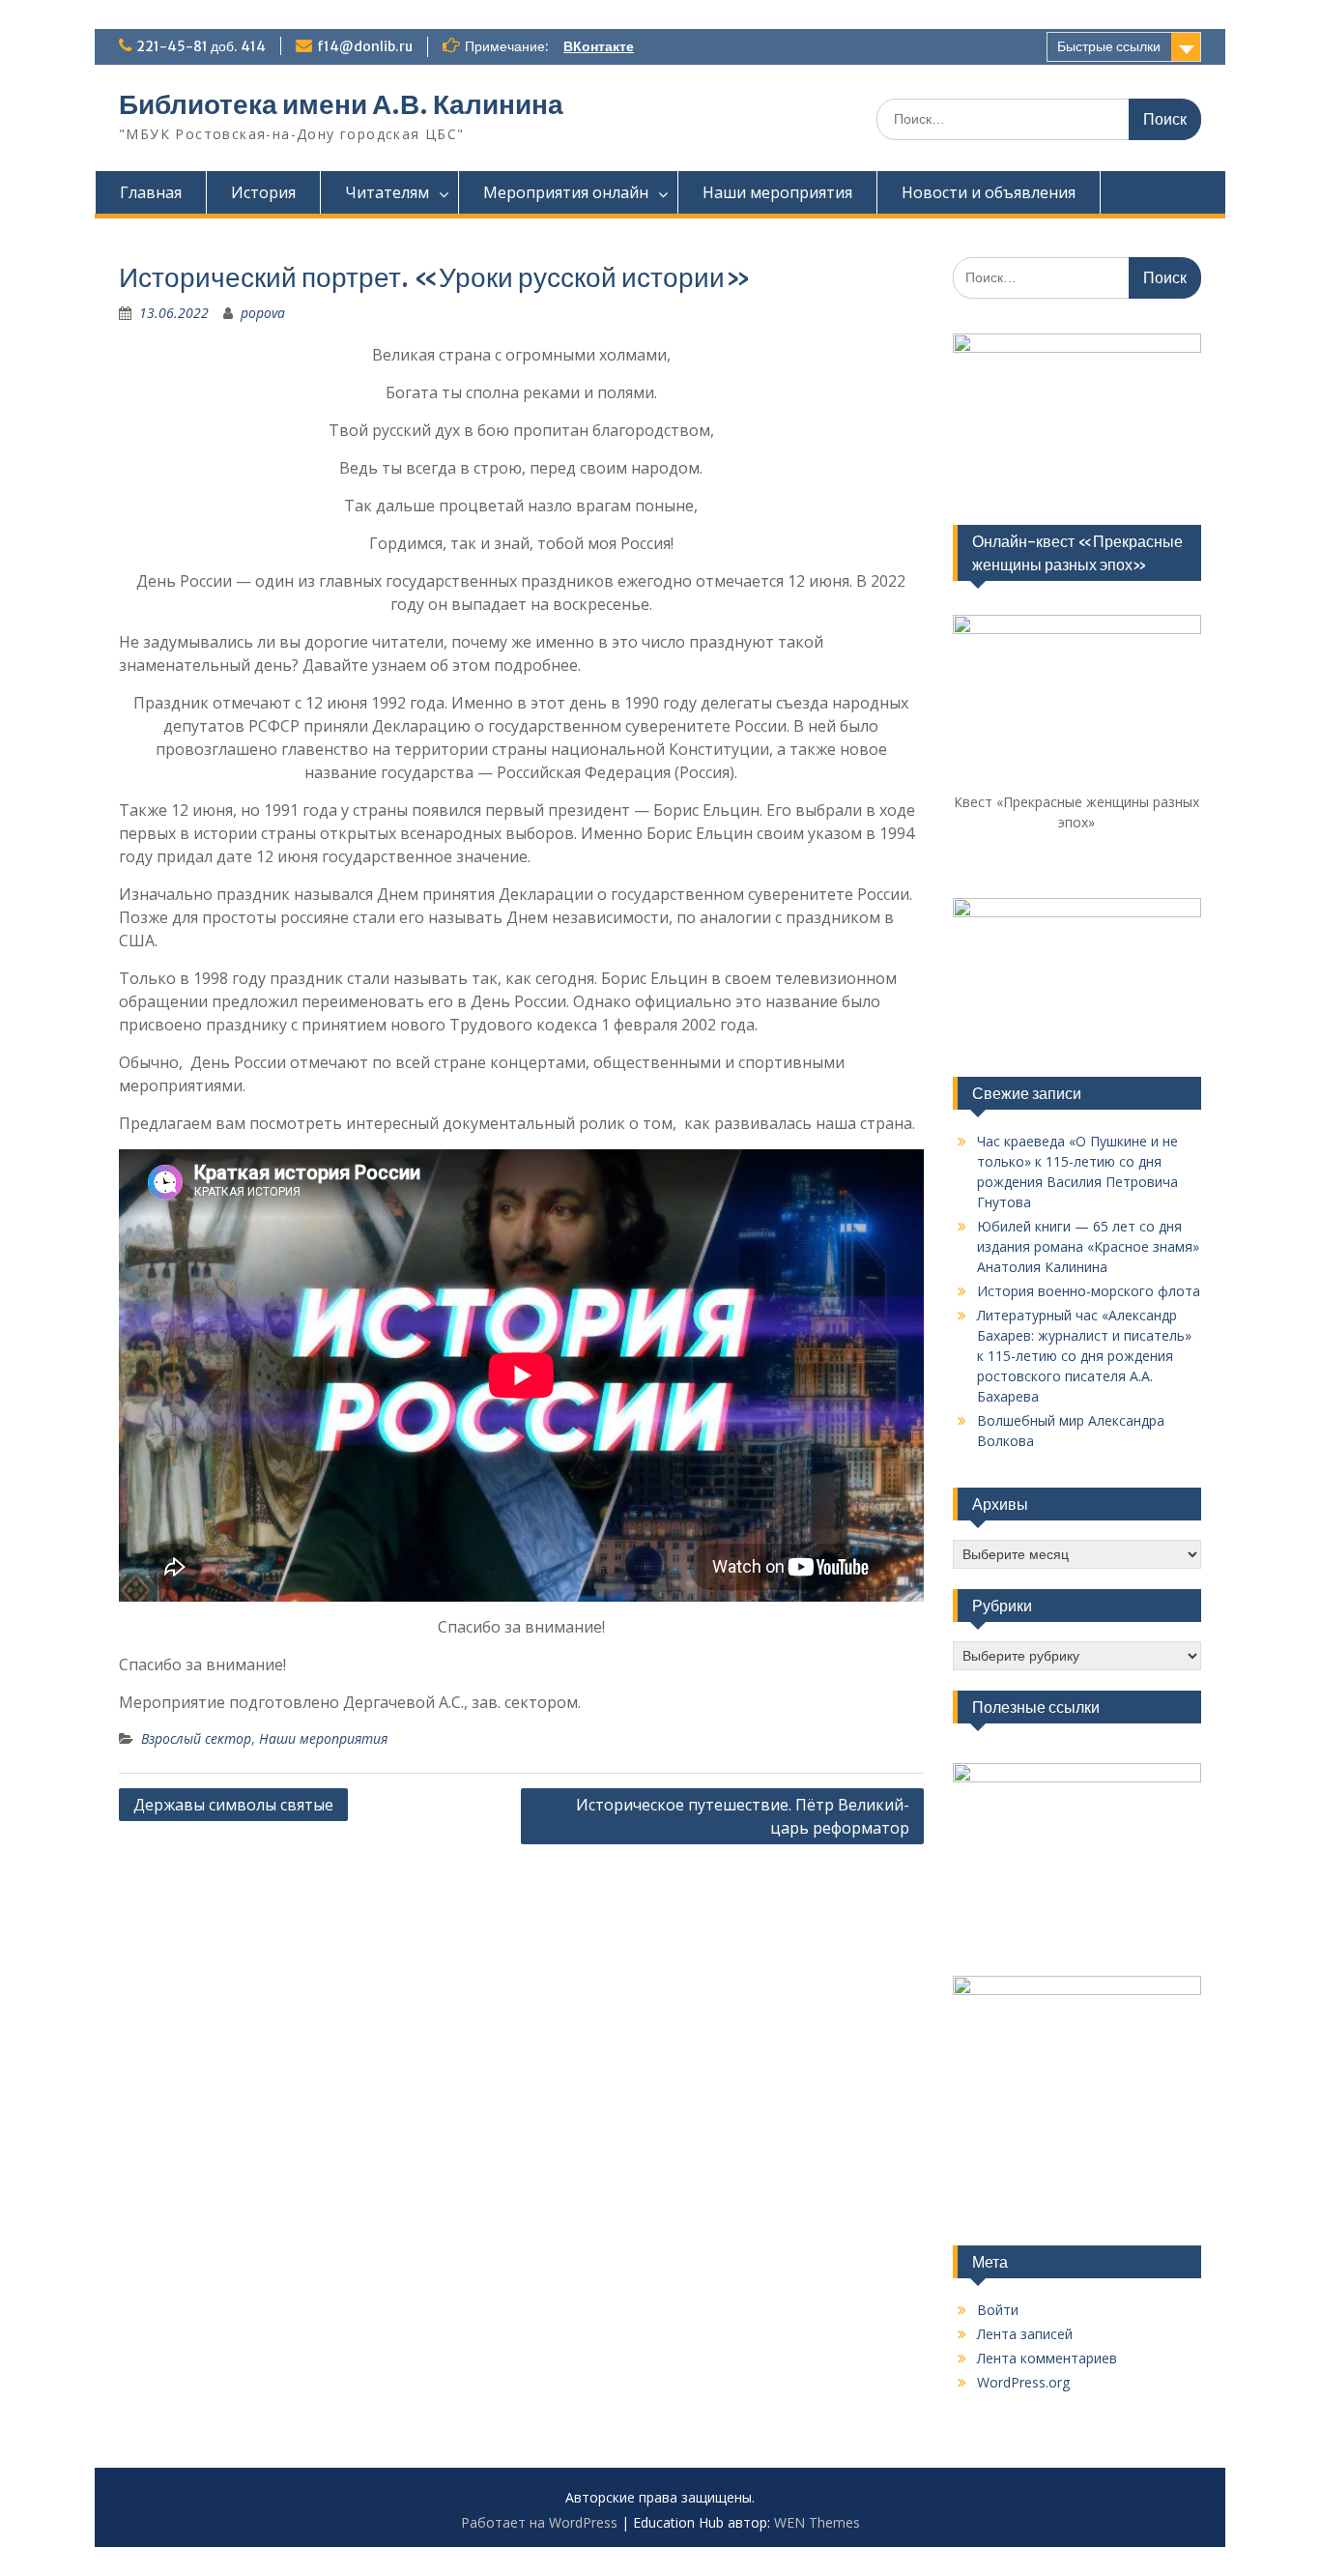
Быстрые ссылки (1109, 46)
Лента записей (1025, 2334)
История (263, 192)
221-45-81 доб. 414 (201, 46)
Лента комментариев (1047, 2358)
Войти (998, 2310)
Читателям (387, 192)
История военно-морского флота (1089, 1291)
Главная (151, 192)
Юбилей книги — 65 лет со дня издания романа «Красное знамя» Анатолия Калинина (1088, 1246)
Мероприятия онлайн (566, 192)
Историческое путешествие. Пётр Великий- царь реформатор (743, 1816)
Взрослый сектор (196, 1738)
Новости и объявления (989, 192)
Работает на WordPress (539, 2522)
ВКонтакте (599, 46)
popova (263, 313)
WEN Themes (817, 2522)
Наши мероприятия (777, 192)
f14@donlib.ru (365, 46)
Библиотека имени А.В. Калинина (341, 104)
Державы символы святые (233, 1805)
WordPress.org (1023, 2382)
